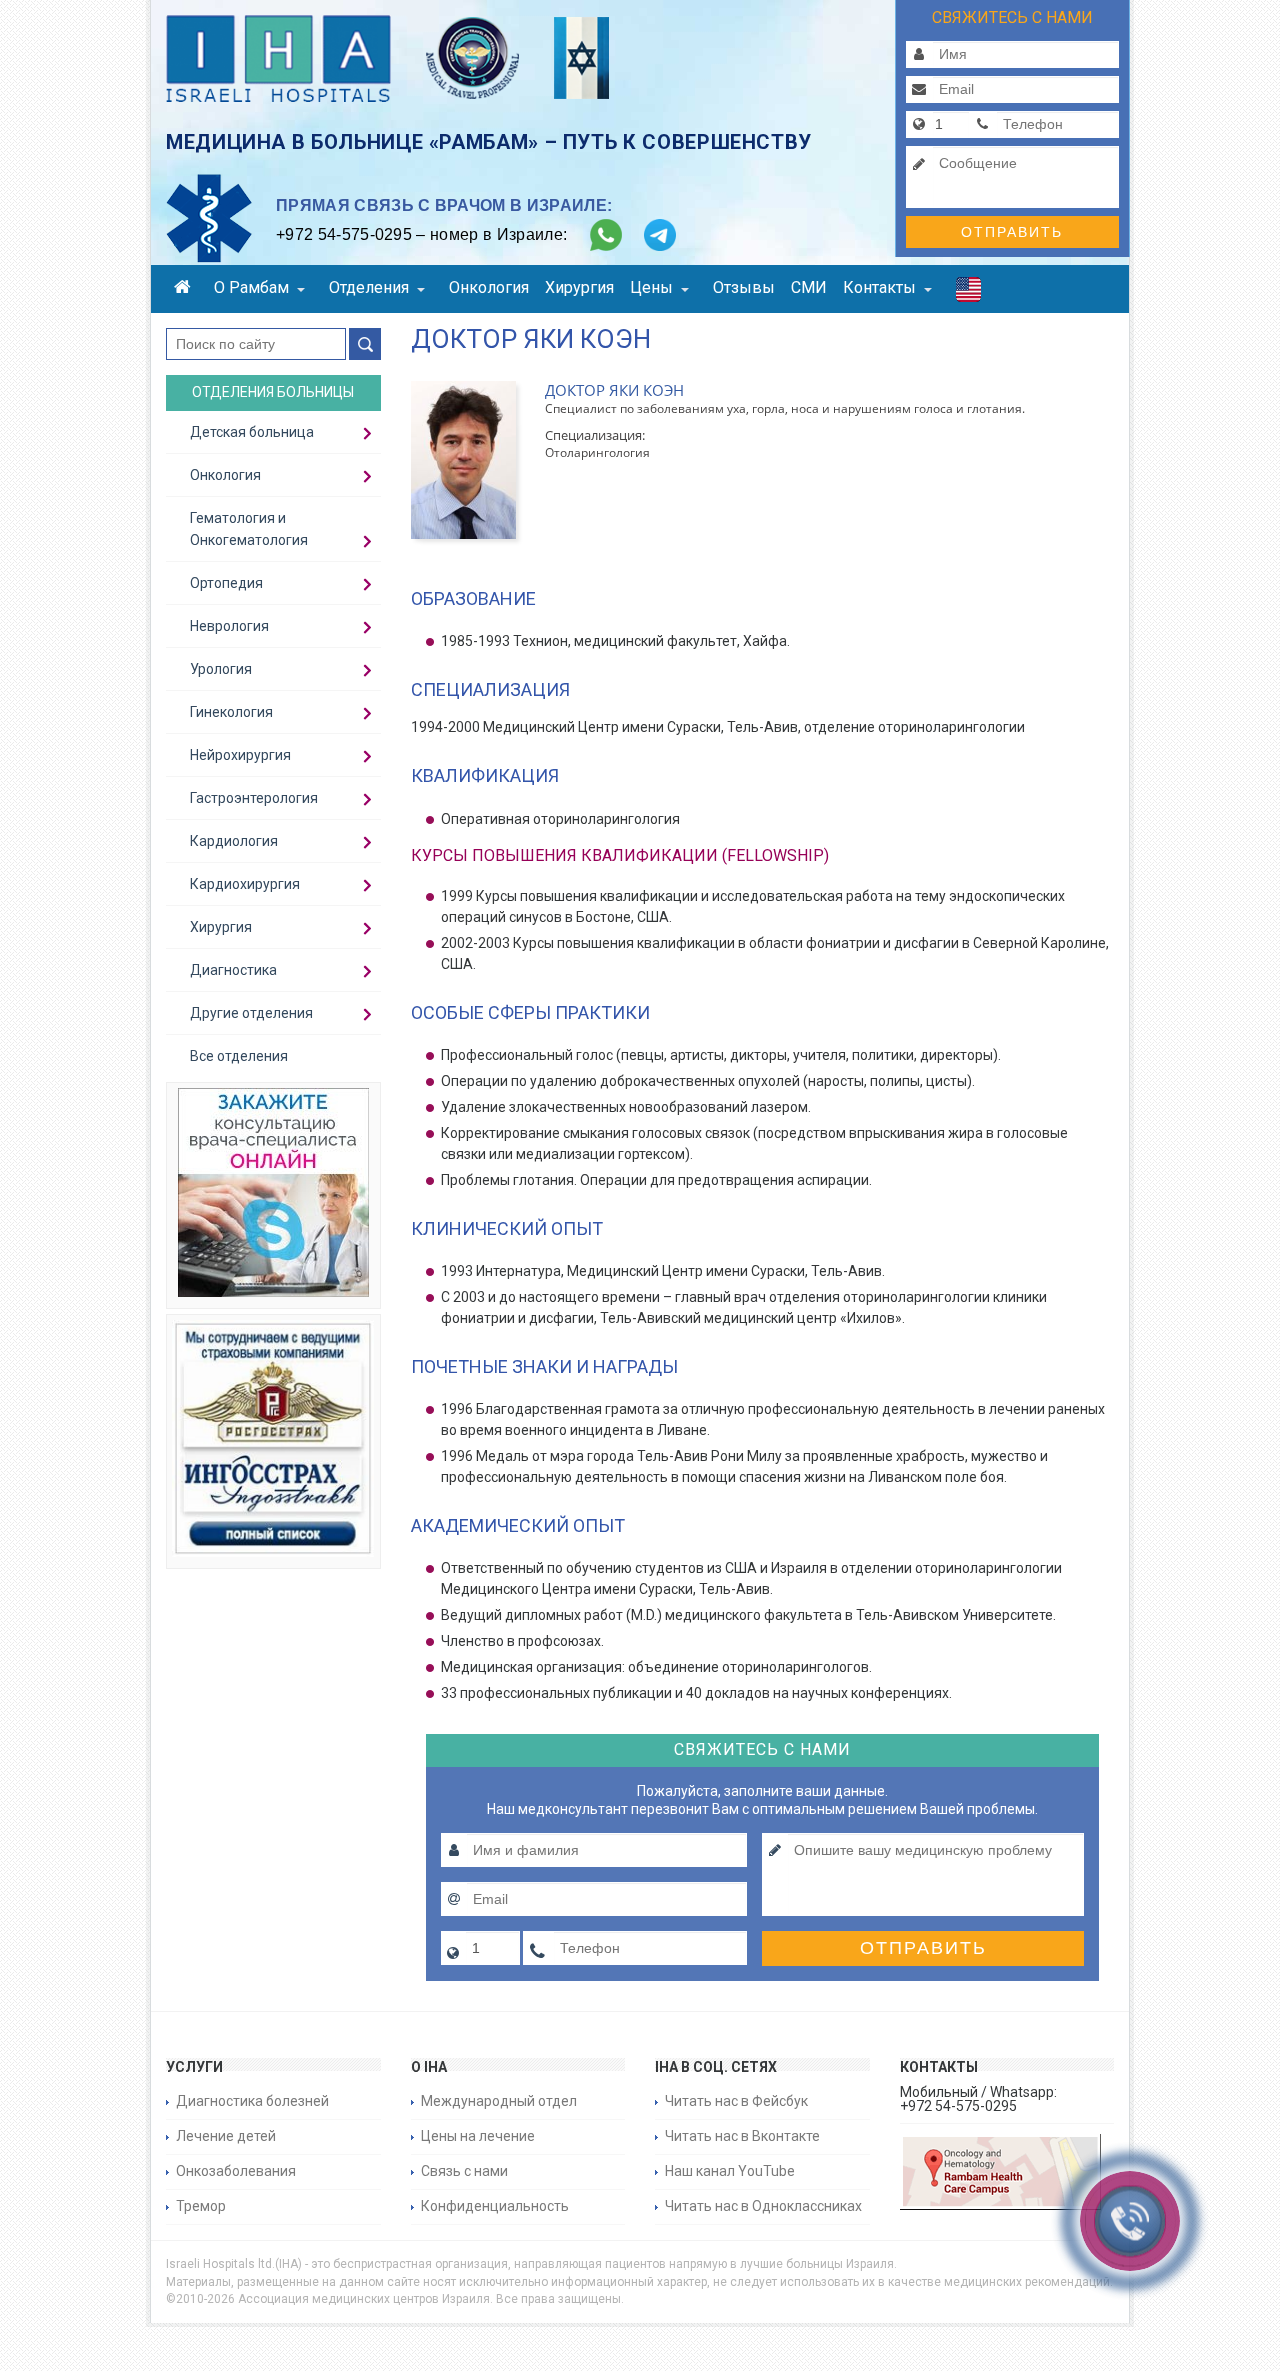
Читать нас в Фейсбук (736, 2101)
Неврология (229, 626)
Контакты (879, 287)
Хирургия (579, 287)
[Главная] (186, 289)
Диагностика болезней (252, 2101)
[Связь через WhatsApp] (606, 235)
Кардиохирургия (245, 884)
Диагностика (233, 970)
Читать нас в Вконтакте (742, 2136)
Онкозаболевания (236, 2171)
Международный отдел (499, 2101)
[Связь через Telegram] (660, 235)
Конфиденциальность (495, 2206)
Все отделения (239, 1056)
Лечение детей (226, 2136)
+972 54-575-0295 (344, 234)
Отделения (369, 287)
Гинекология (231, 712)
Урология (221, 669)
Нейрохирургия (240, 755)
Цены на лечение (478, 2136)
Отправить (1012, 232)
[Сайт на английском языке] (968, 294)
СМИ (809, 287)
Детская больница (252, 432)
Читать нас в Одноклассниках (763, 2206)
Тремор (201, 2206)
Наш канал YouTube (730, 2171)
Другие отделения (251, 1013)
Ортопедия (226, 583)
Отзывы (744, 287)
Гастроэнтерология (254, 798)
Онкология (489, 287)
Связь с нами (464, 2171)
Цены (651, 287)
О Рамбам (251, 287)
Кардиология (234, 841)
